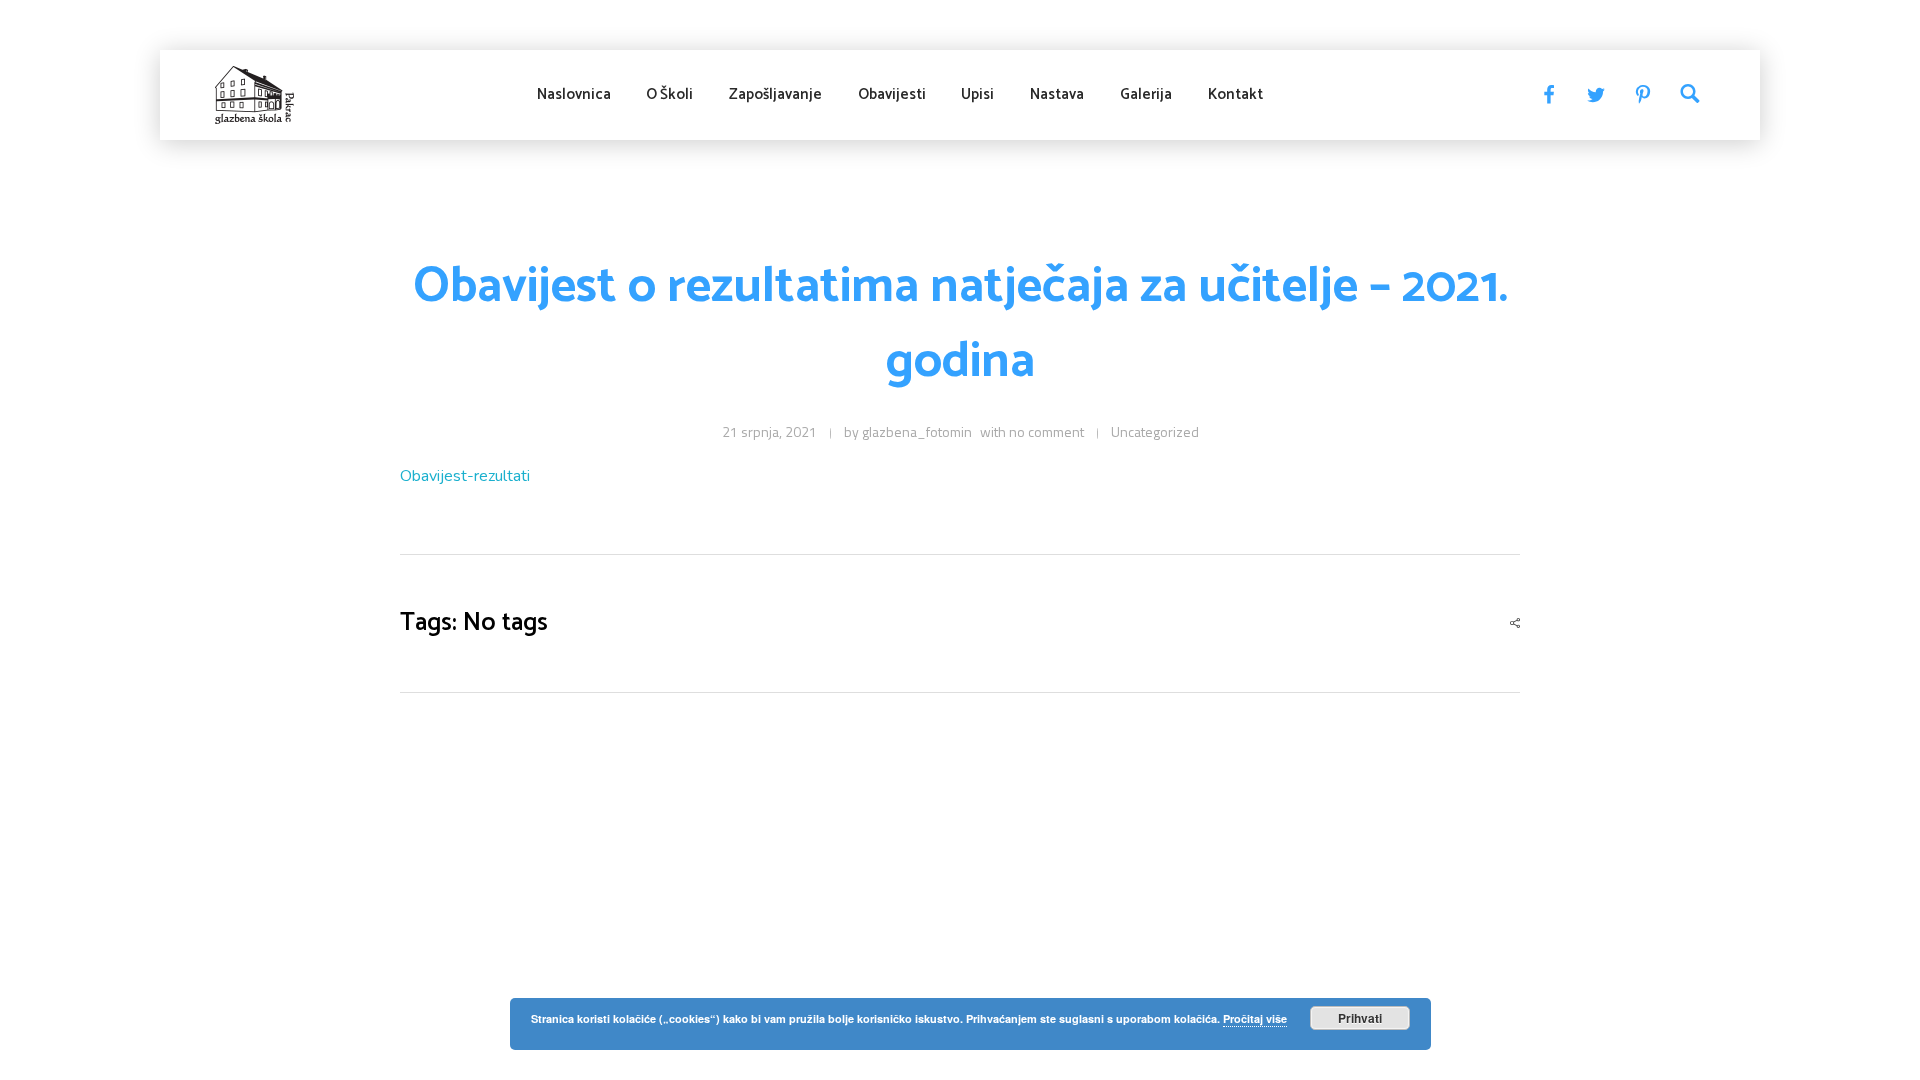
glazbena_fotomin (917, 431)
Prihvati (1360, 1018)
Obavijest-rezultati (465, 476)
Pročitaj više (1255, 1018)
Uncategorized (1155, 431)
